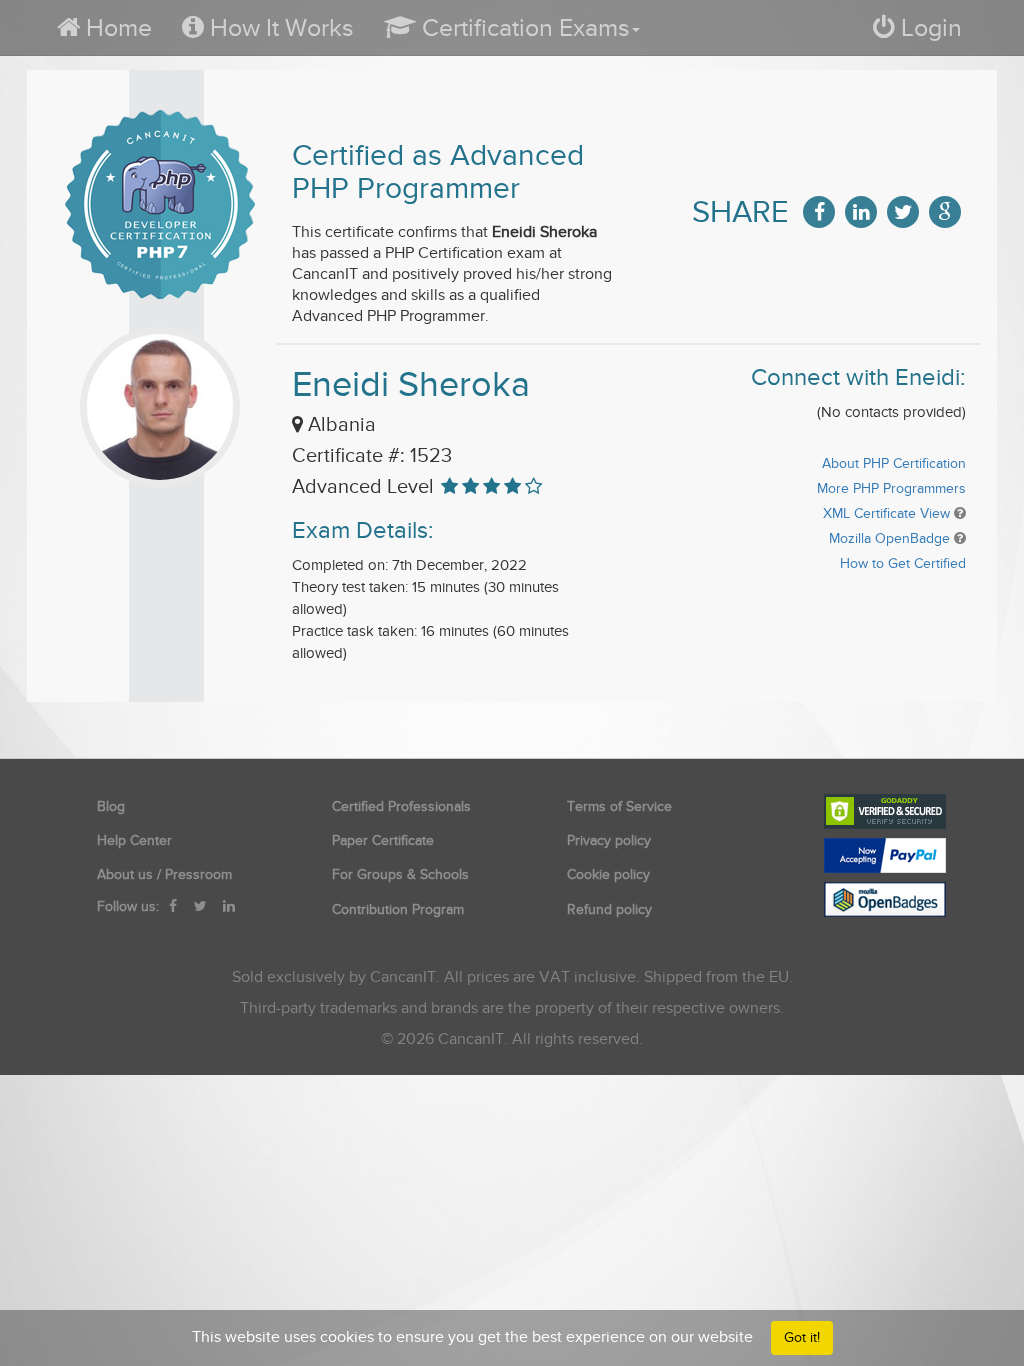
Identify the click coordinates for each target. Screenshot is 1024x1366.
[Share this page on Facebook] (819, 212)
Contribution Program (398, 909)
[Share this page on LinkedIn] (861, 212)
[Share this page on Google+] (945, 212)
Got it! (802, 1337)
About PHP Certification (894, 463)
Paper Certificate (383, 840)
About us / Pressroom (164, 874)
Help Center (134, 840)
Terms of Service (619, 806)
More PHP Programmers (891, 488)
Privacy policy (609, 840)
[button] (512, 27)
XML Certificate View (886, 513)
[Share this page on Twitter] (903, 212)
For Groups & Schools (400, 874)
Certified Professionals (401, 806)
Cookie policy (608, 874)
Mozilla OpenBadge (889, 538)
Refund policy (609, 909)
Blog (111, 806)
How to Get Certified (903, 563)
